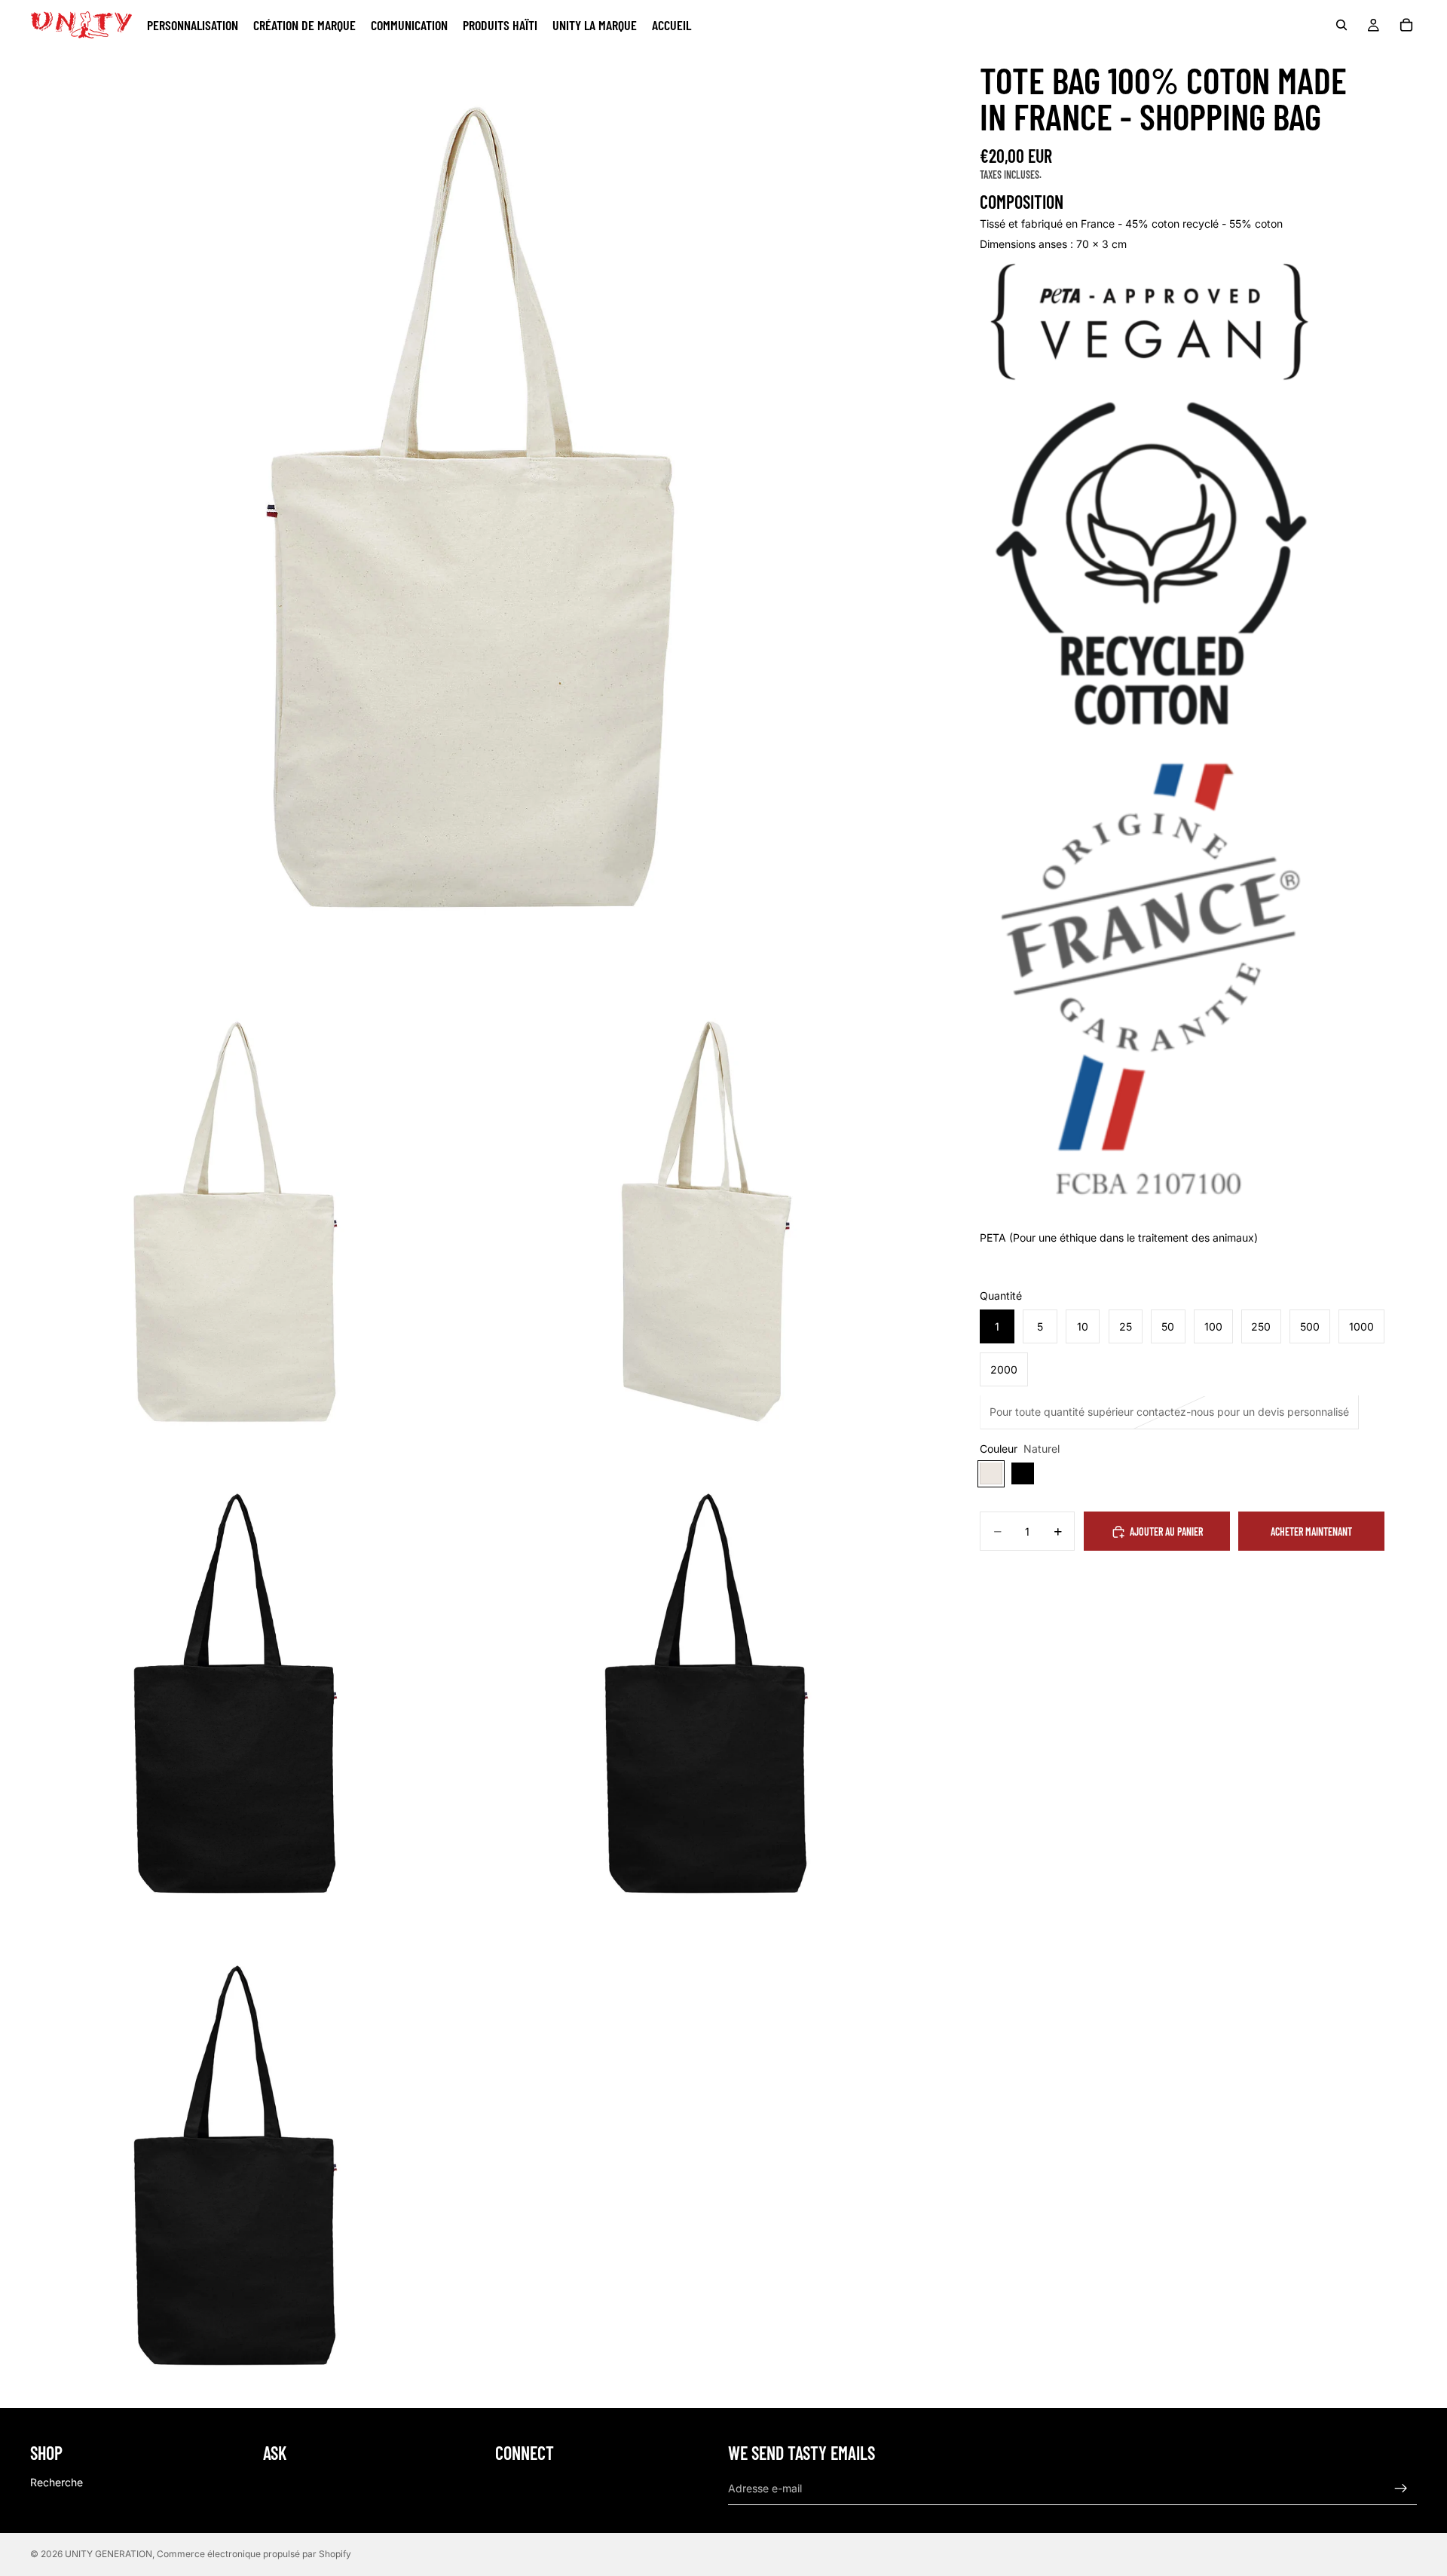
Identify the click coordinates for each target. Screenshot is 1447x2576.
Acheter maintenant (1311, 1532)
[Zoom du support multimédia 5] (707, 1700)
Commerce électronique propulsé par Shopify (254, 2554)
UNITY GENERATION (109, 2554)
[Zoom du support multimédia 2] (236, 1228)
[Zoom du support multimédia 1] (471, 521)
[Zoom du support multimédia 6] (236, 2172)
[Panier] (1406, 25)
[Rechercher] (1341, 25)
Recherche (57, 2482)
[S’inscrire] (1401, 2489)
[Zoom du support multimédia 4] (236, 1700)
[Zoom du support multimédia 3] (707, 1228)
